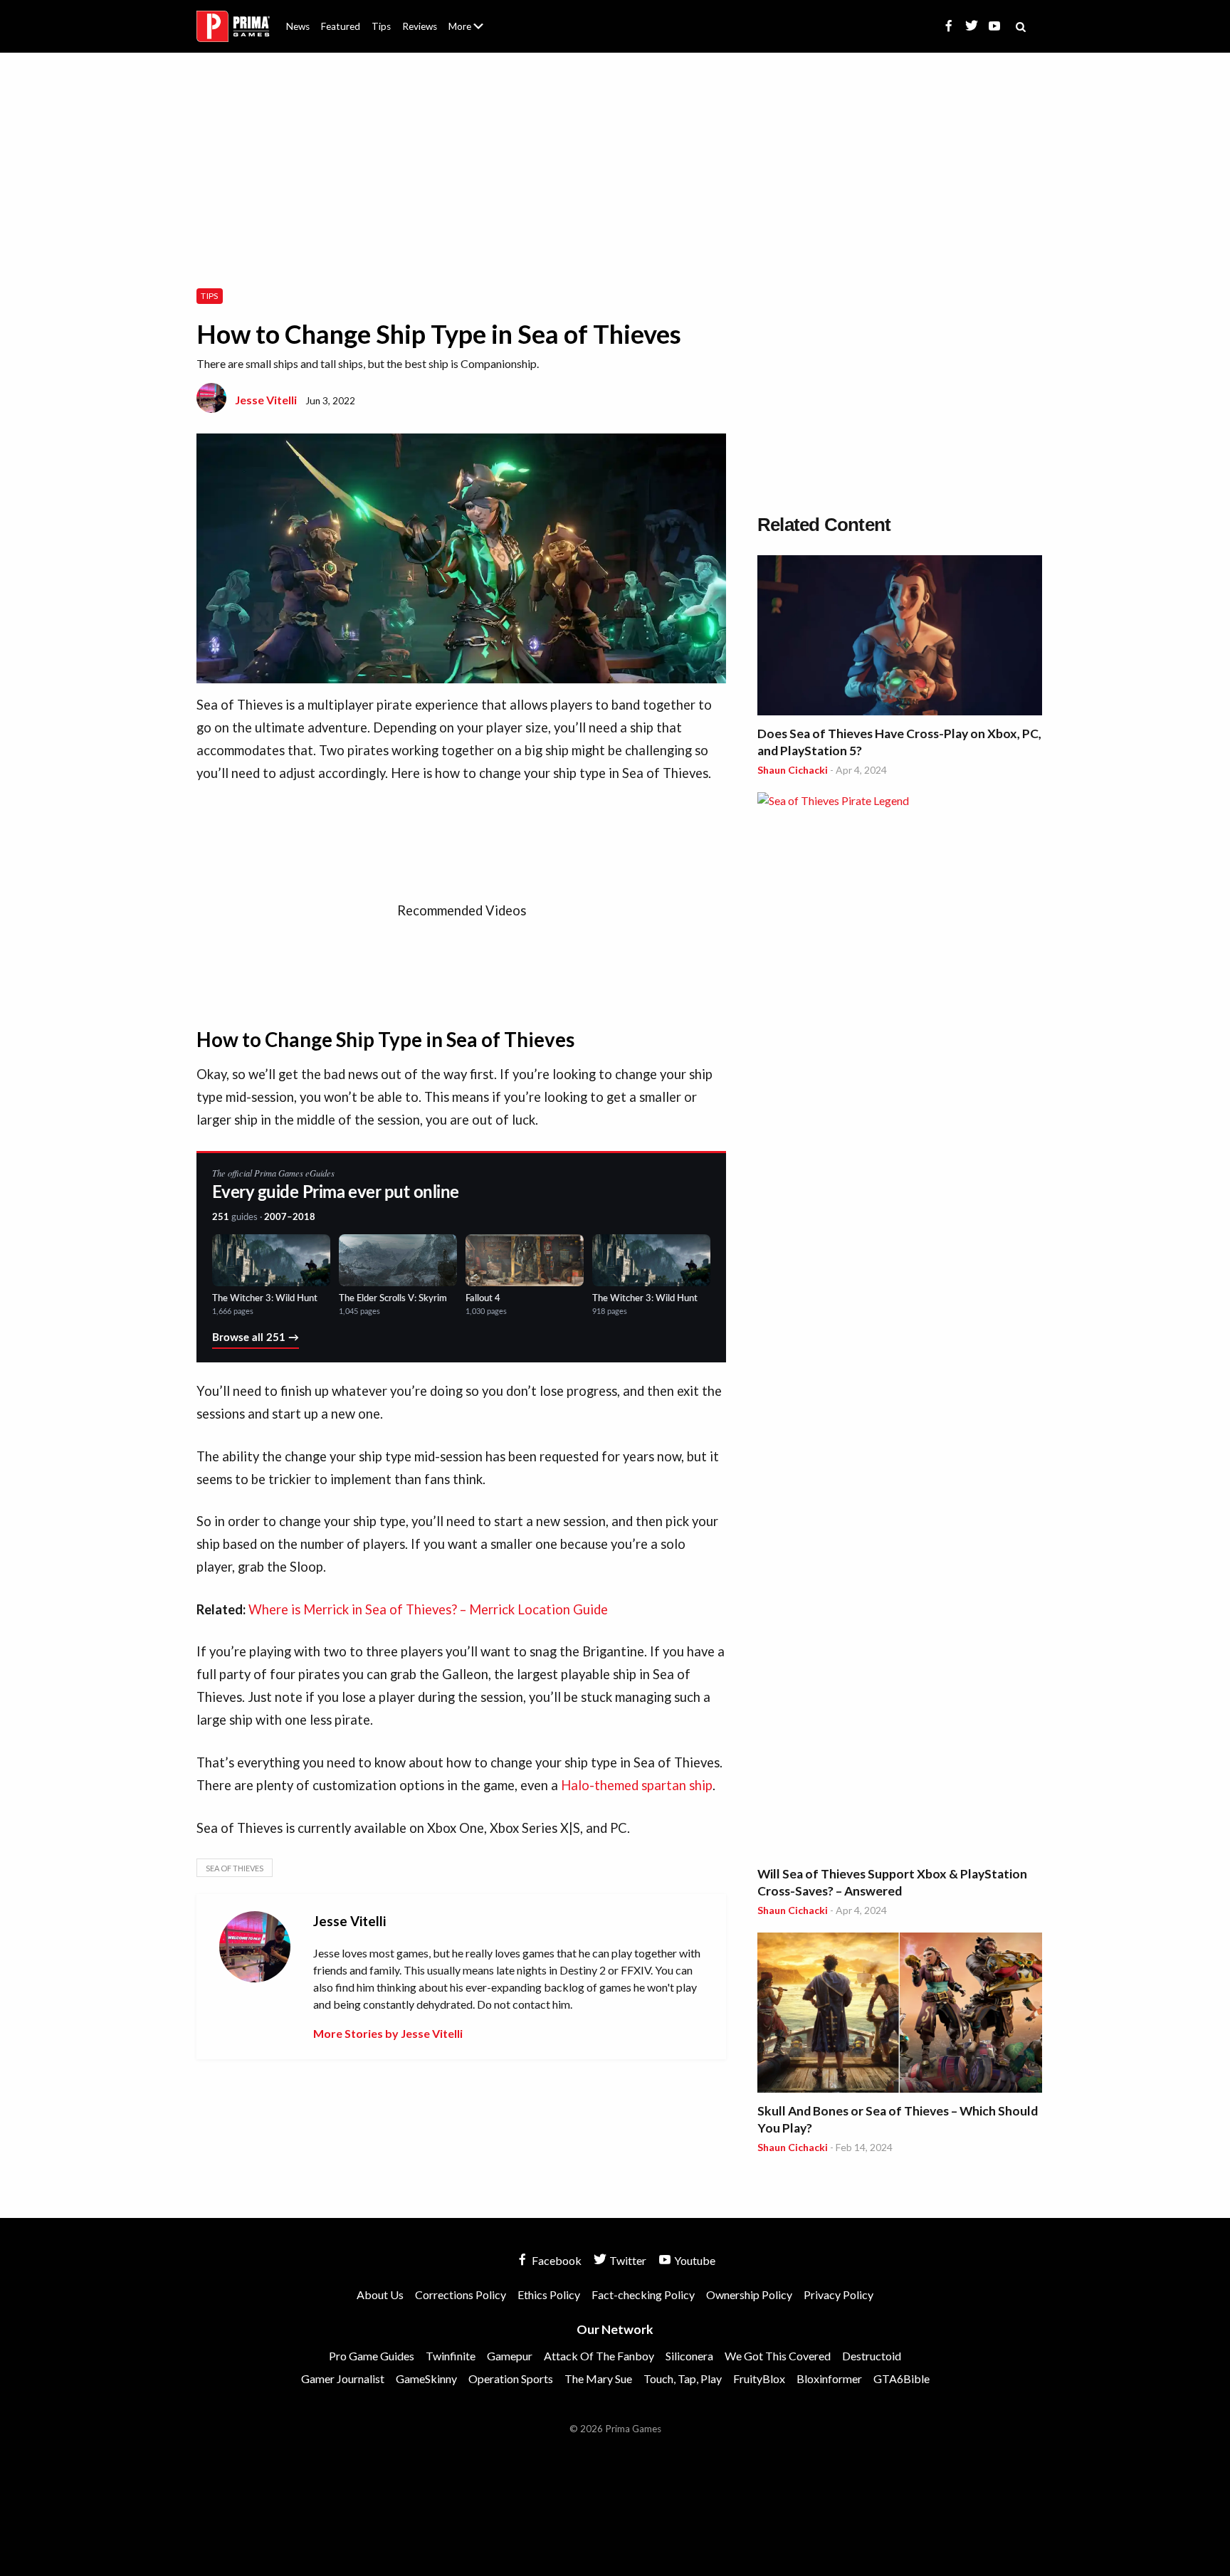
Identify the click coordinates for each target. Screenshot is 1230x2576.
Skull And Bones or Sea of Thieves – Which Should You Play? (898, 2119)
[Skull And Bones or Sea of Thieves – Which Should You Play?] (900, 2015)
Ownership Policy (749, 2294)
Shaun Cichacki (793, 770)
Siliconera (689, 2356)
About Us (469, 18)
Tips (381, 26)
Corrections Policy (461, 2294)
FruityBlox (759, 2378)
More (474, 32)
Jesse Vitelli (266, 400)
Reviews (420, 26)
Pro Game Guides (372, 2356)
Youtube (694, 2260)
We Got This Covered (778, 2356)
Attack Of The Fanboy (599, 2356)
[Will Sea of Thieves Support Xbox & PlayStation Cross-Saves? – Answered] (900, 1326)
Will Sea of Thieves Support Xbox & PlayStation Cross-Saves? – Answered (892, 1882)
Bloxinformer (829, 2378)
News (298, 26)
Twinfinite (451, 2356)
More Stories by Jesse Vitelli (388, 2033)
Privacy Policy (839, 2294)
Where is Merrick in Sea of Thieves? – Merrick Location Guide (428, 1609)
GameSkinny (426, 2378)
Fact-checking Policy (643, 2294)
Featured (341, 26)
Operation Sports (511, 2378)
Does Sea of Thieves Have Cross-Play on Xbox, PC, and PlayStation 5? (899, 742)
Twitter (627, 2260)
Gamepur (510, 2356)
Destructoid (872, 2356)
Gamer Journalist (343, 2378)
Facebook (556, 2260)
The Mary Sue (598, 2378)
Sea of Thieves (235, 1868)
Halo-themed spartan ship (637, 1785)
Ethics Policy (549, 2294)
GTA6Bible (902, 2378)
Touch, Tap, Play (683, 2378)
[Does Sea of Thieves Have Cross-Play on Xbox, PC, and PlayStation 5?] (900, 637)
